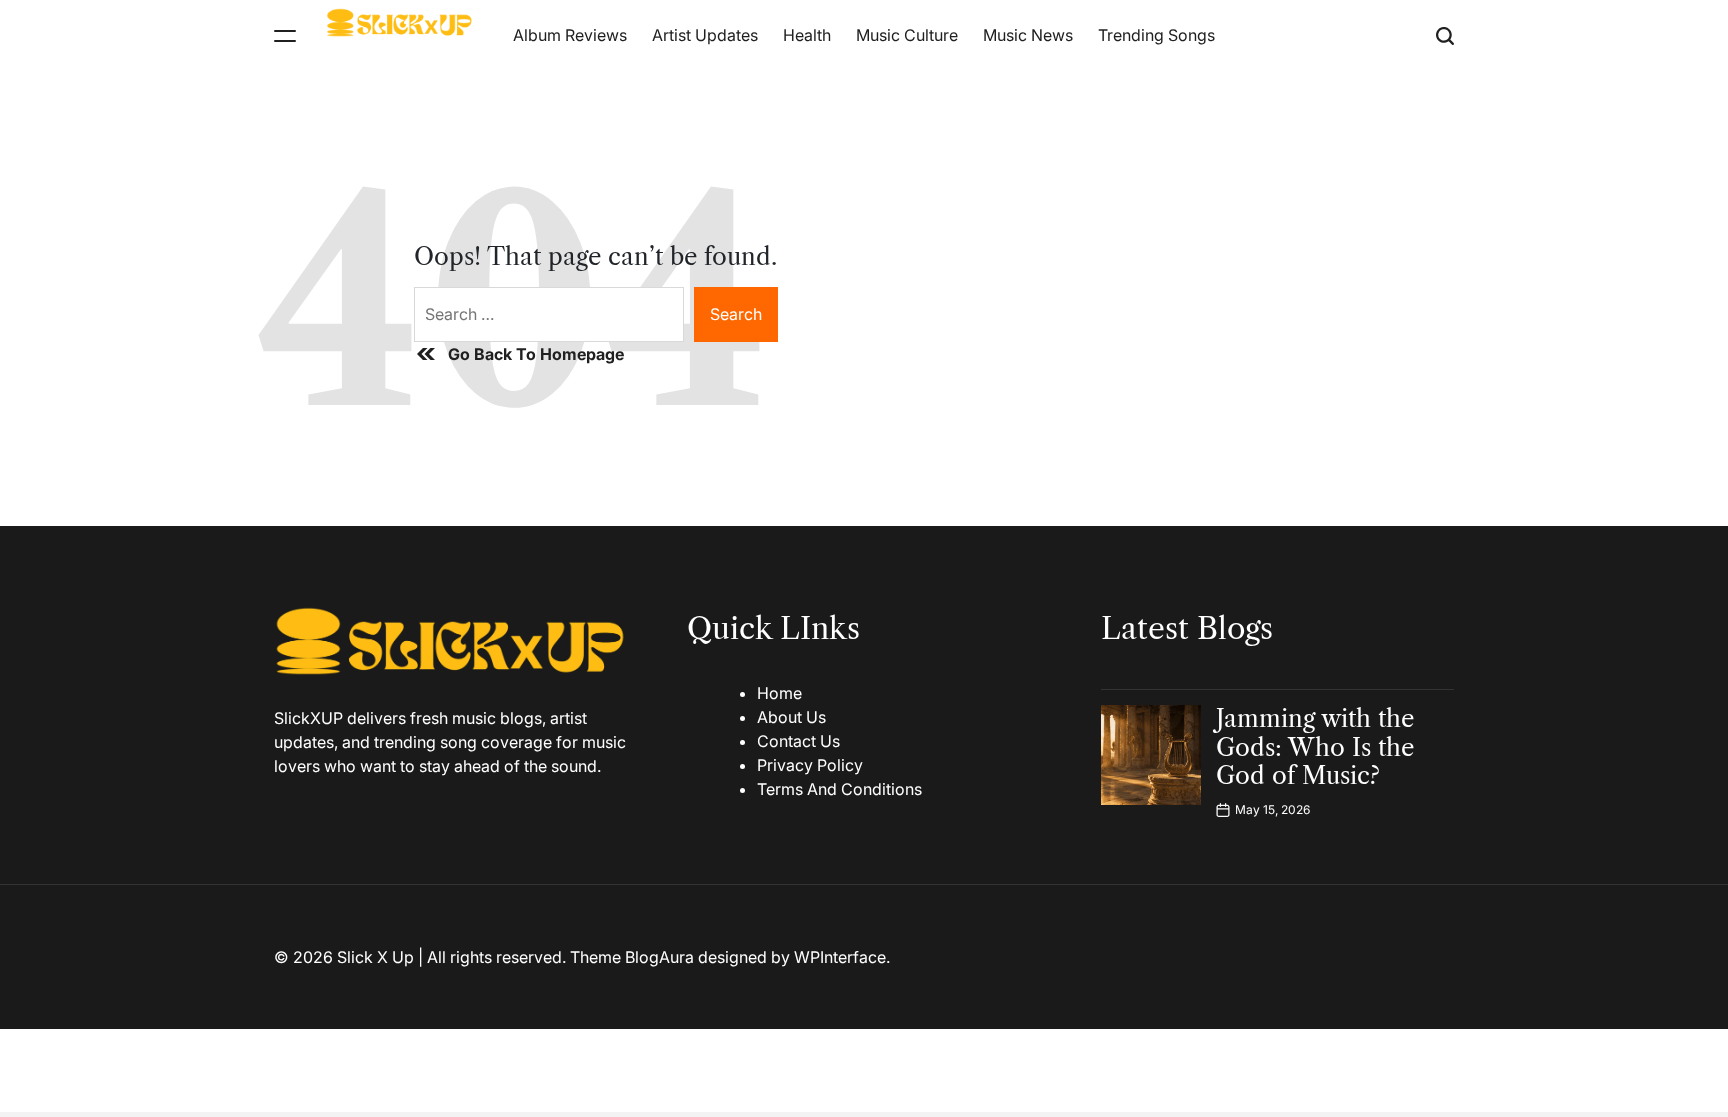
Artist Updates (705, 35)
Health (807, 35)
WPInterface (840, 957)
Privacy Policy (810, 765)
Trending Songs (1156, 35)
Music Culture (907, 35)
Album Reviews (570, 35)
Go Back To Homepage (536, 354)
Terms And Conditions (839, 789)
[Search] (1445, 35)
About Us (791, 717)
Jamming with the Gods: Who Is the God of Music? (1315, 747)
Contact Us (798, 741)
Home (779, 693)
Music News (1028, 35)
